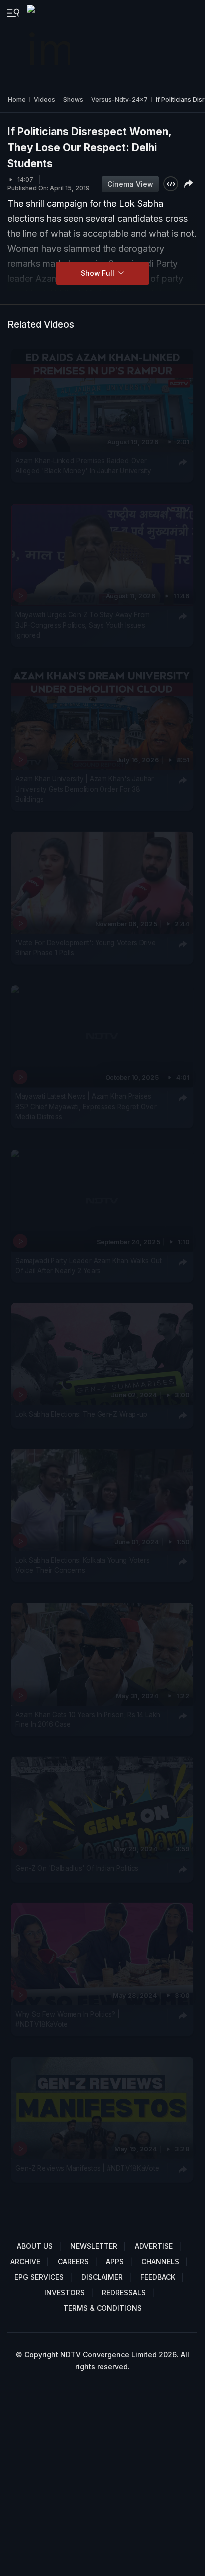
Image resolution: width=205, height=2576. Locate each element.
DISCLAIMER (102, 2277)
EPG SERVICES (39, 2277)
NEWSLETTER (94, 2246)
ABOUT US (35, 2246)
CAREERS (73, 2262)
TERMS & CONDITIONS (102, 2308)
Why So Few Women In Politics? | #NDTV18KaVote (67, 2019)
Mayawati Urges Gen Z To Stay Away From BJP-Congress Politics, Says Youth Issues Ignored (83, 625)
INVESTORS (64, 2293)
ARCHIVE (25, 2262)
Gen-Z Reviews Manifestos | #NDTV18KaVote (87, 2168)
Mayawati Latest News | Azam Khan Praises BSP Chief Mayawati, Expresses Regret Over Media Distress (86, 1107)
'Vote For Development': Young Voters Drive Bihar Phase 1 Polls (86, 948)
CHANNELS (160, 2262)
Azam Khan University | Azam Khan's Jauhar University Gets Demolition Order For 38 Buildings (84, 789)
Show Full (99, 273)
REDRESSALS (124, 2293)
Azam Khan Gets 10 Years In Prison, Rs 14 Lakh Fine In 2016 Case (88, 1719)
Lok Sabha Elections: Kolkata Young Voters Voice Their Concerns (83, 1565)
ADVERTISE (154, 2246)
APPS (115, 2262)
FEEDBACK (158, 2277)
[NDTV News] (49, 43)
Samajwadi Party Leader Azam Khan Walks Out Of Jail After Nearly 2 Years (89, 1266)
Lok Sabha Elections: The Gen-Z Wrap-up (81, 1414)
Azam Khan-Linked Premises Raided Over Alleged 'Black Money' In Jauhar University (83, 466)
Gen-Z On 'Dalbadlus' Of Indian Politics (77, 1868)
